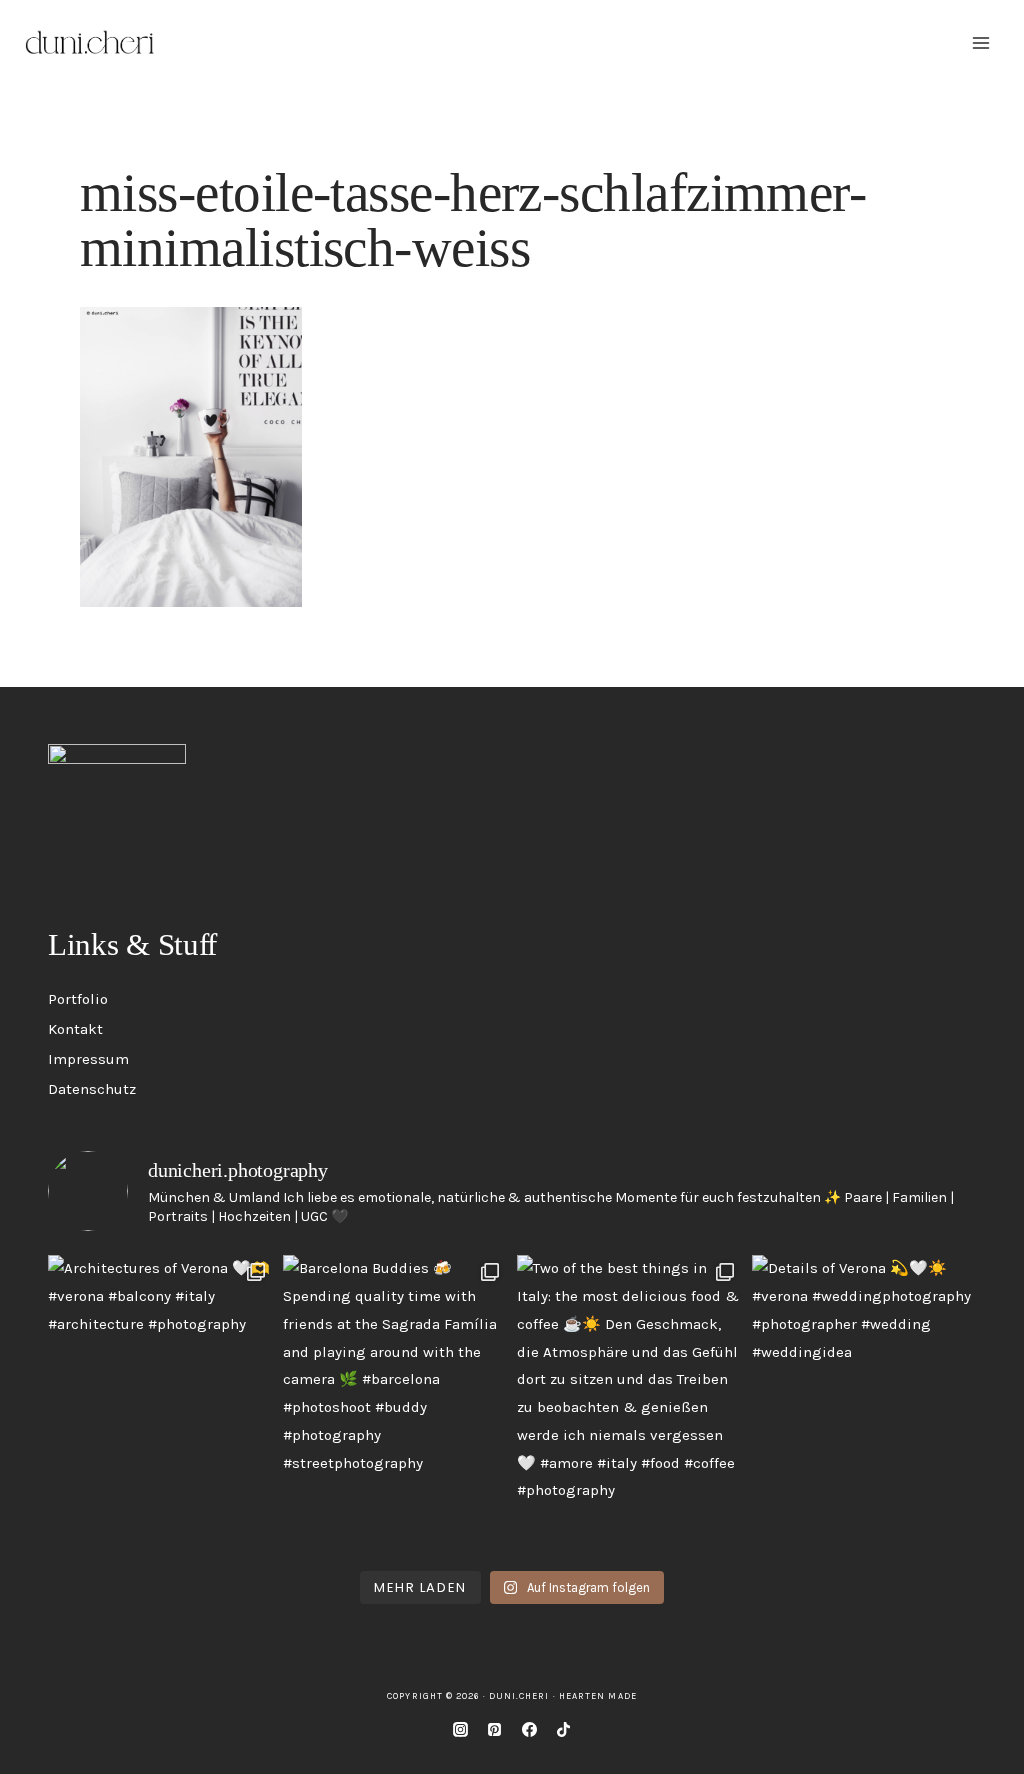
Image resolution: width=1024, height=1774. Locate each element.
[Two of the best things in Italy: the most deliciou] (629, 1404)
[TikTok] (564, 1729)
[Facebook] (529, 1729)
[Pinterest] (495, 1729)
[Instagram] (460, 1729)
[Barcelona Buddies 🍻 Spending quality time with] (395, 1404)
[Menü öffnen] (980, 42)
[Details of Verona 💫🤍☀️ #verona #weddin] (864, 1404)
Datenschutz (92, 1089)
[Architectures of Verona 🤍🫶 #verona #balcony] (160, 1404)
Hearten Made (598, 1696)
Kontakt (75, 1029)
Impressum (88, 1059)
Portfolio (78, 999)
